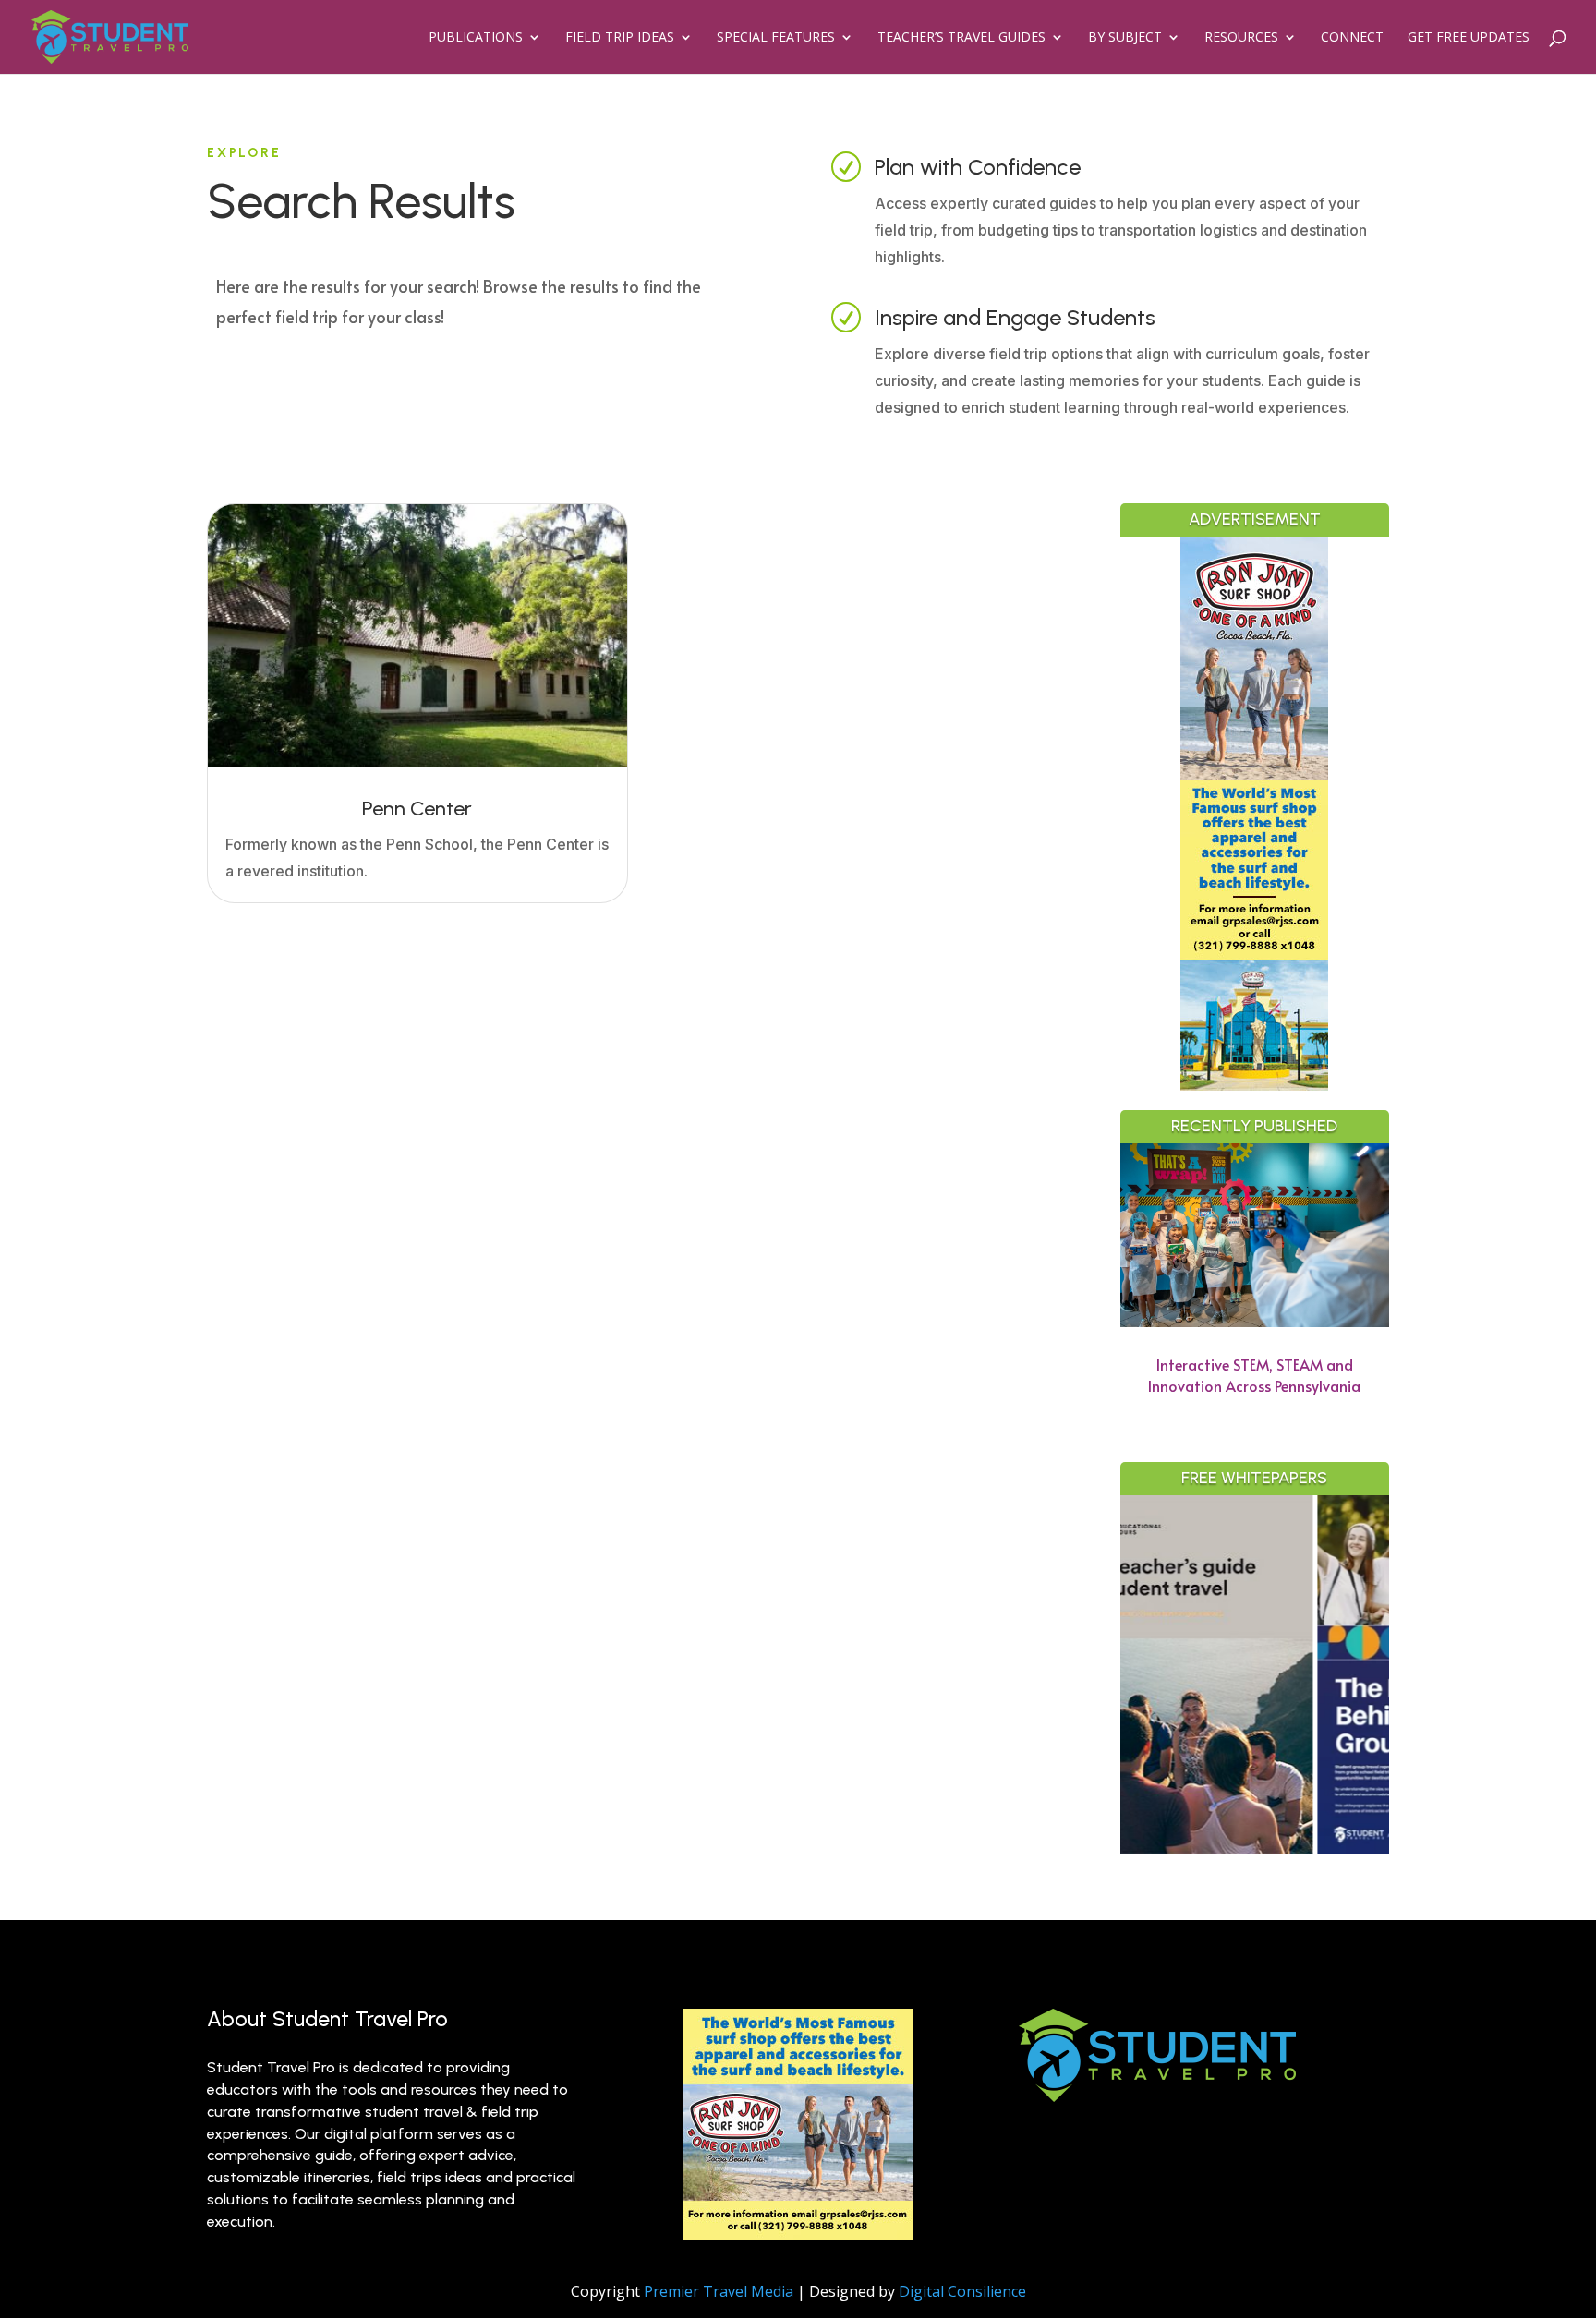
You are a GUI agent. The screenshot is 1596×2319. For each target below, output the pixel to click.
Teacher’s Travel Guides (961, 38)
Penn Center (417, 809)
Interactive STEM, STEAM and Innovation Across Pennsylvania (1254, 1375)
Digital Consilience (962, 2291)
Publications (476, 38)
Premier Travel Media (719, 2291)
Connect (1352, 38)
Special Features (776, 38)
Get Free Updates (1469, 38)
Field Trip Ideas (620, 38)
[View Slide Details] (1385, 1674)
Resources (1241, 38)
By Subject (1125, 38)
